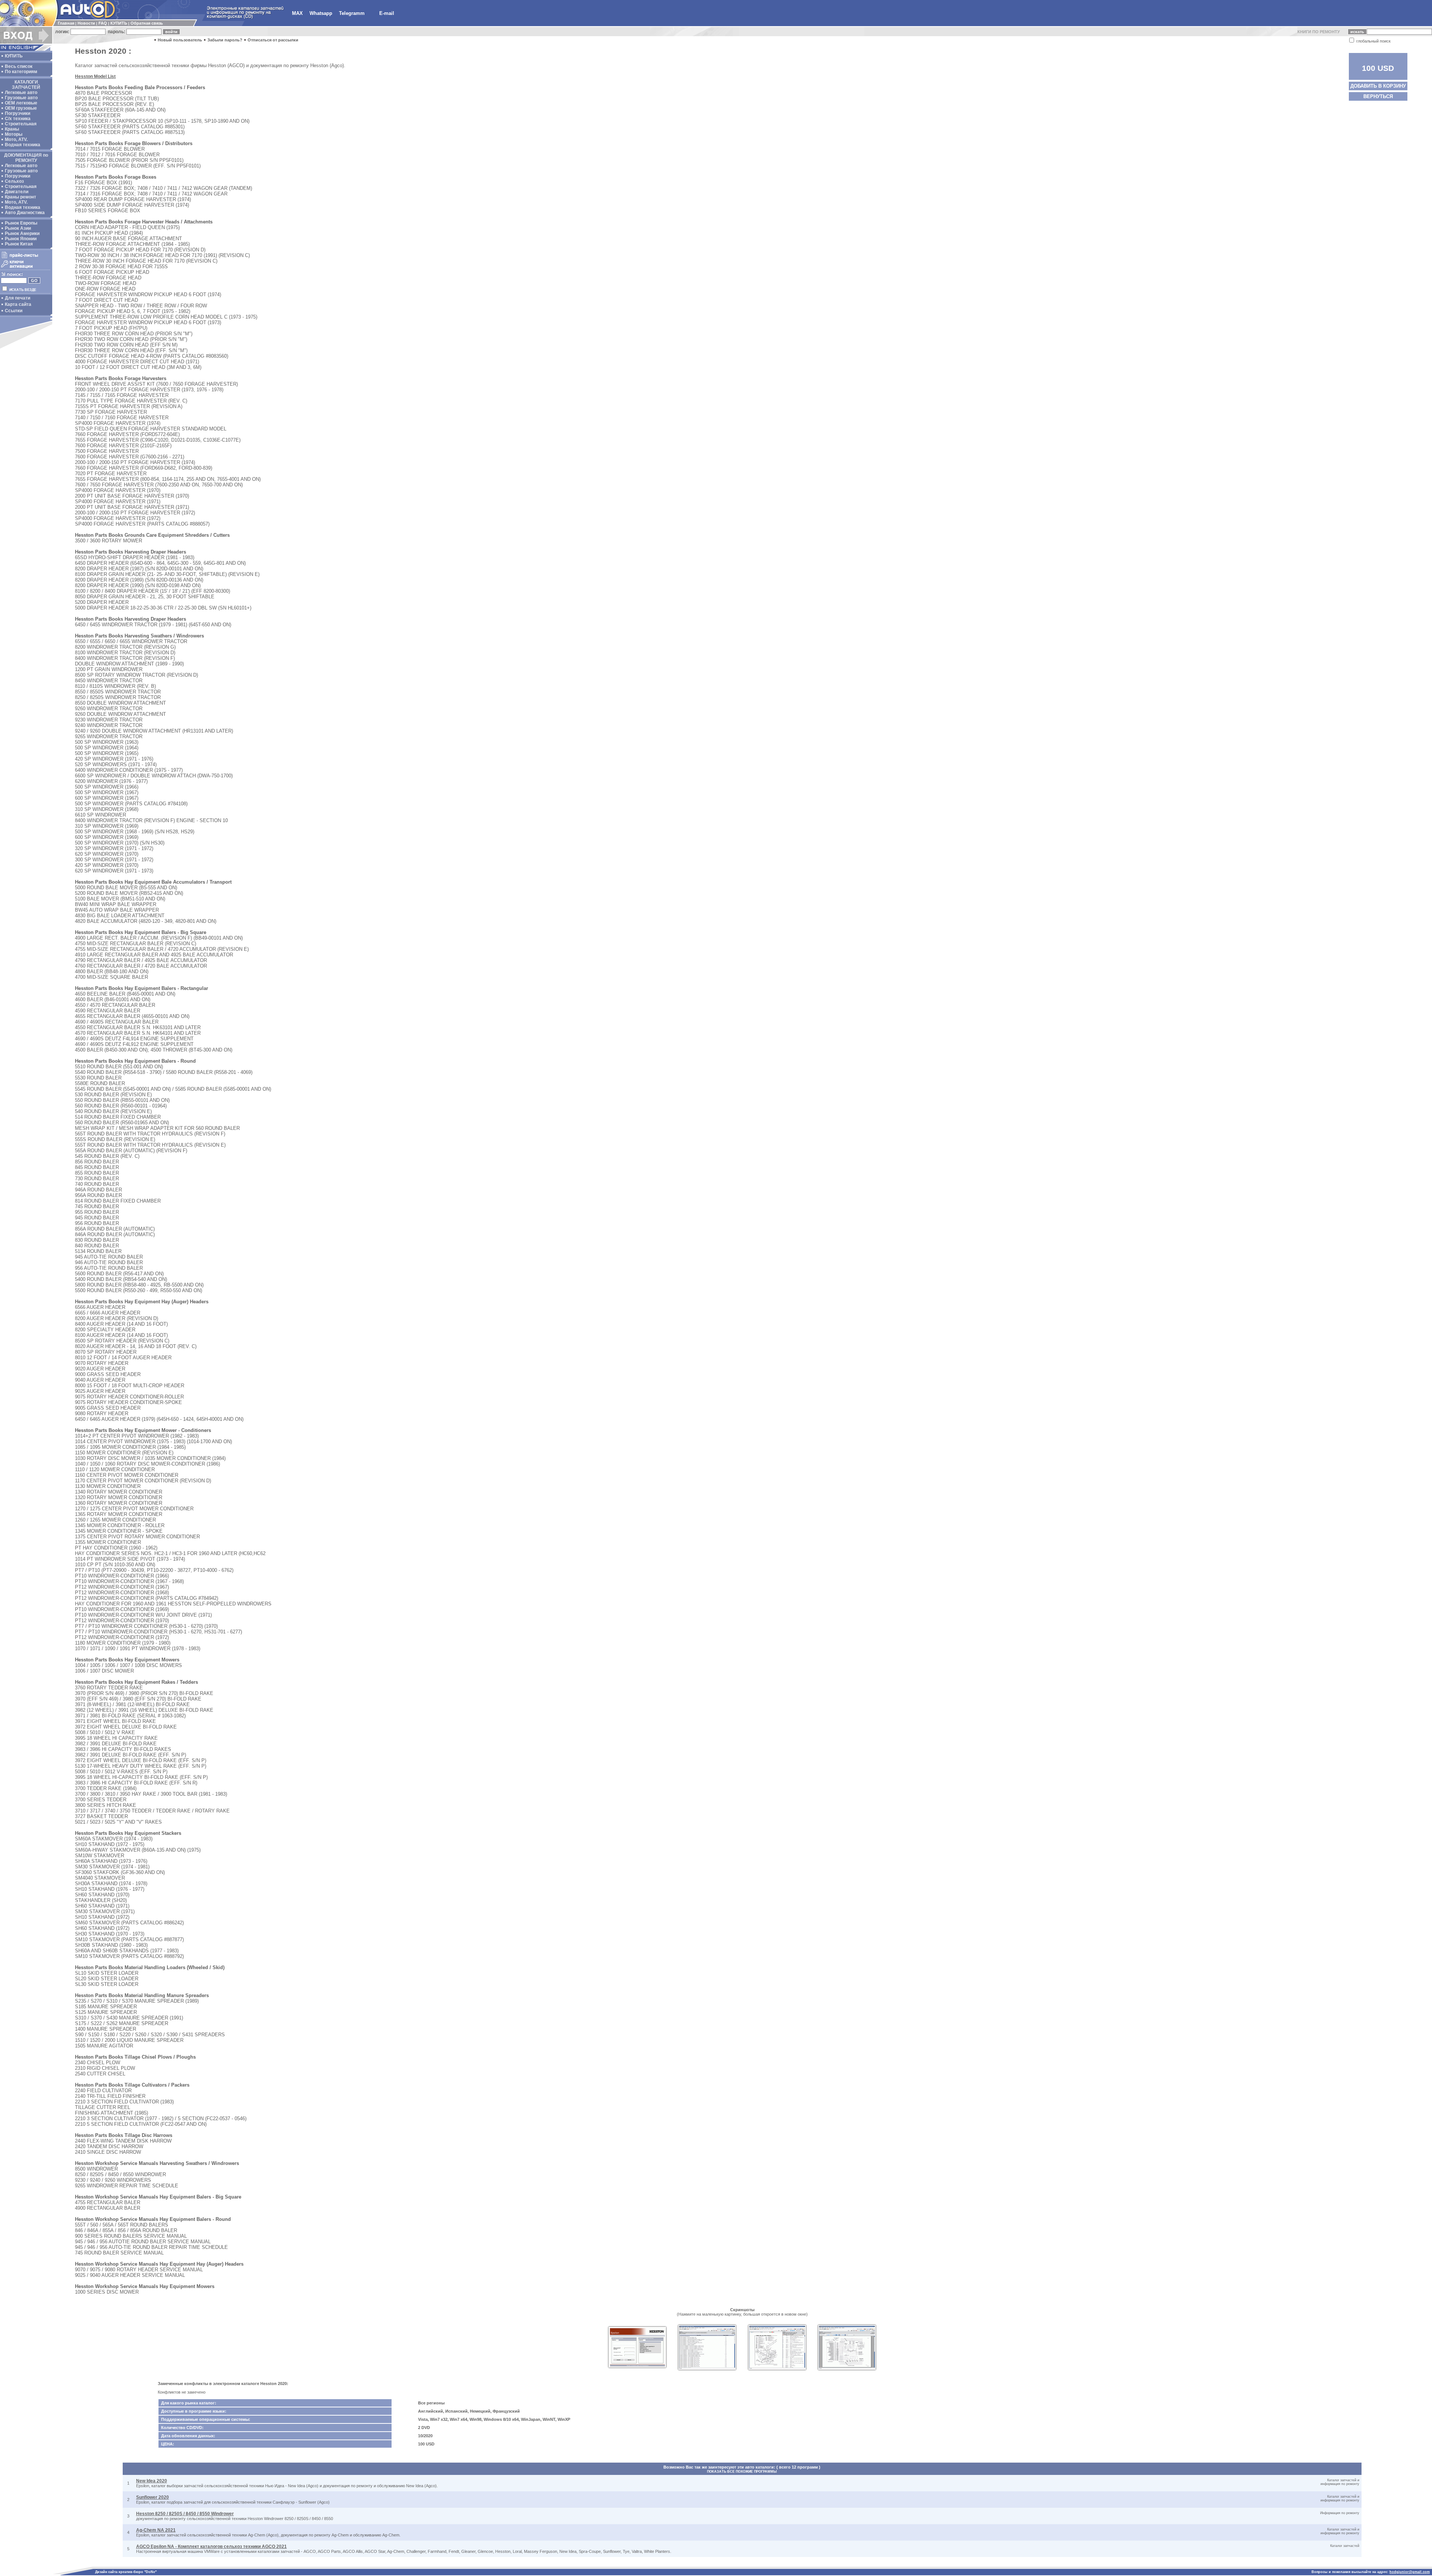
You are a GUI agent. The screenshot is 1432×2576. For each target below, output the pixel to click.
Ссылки (14, 311)
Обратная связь (147, 23)
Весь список (19, 66)
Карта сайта (18, 304)
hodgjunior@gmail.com (1410, 2572)
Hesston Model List (95, 76)
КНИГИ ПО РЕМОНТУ (1319, 32)
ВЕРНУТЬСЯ (1378, 96)
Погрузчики (18, 113)
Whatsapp (321, 13)
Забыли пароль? (225, 40)
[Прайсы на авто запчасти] (25, 258)
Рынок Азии (18, 228)
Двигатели (17, 192)
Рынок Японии (21, 239)
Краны (12, 129)
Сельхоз (14, 181)
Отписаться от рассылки (273, 40)
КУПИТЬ (119, 23)
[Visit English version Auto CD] (26, 49)
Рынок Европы (21, 223)
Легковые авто (21, 93)
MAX (297, 13)
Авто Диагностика (25, 213)
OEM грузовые (21, 108)
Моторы (14, 134)
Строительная (21, 124)
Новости (86, 23)
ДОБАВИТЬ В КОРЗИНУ (1378, 86)
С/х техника (18, 119)
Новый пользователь (180, 40)
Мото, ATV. (16, 140)
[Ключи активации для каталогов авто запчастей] (25, 268)
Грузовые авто (21, 98)
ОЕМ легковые (21, 103)
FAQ (103, 23)
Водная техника (23, 145)
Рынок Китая (19, 244)
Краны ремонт (21, 197)
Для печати (18, 298)
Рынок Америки (22, 234)
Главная (66, 23)
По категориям (21, 72)
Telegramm (352, 13)
